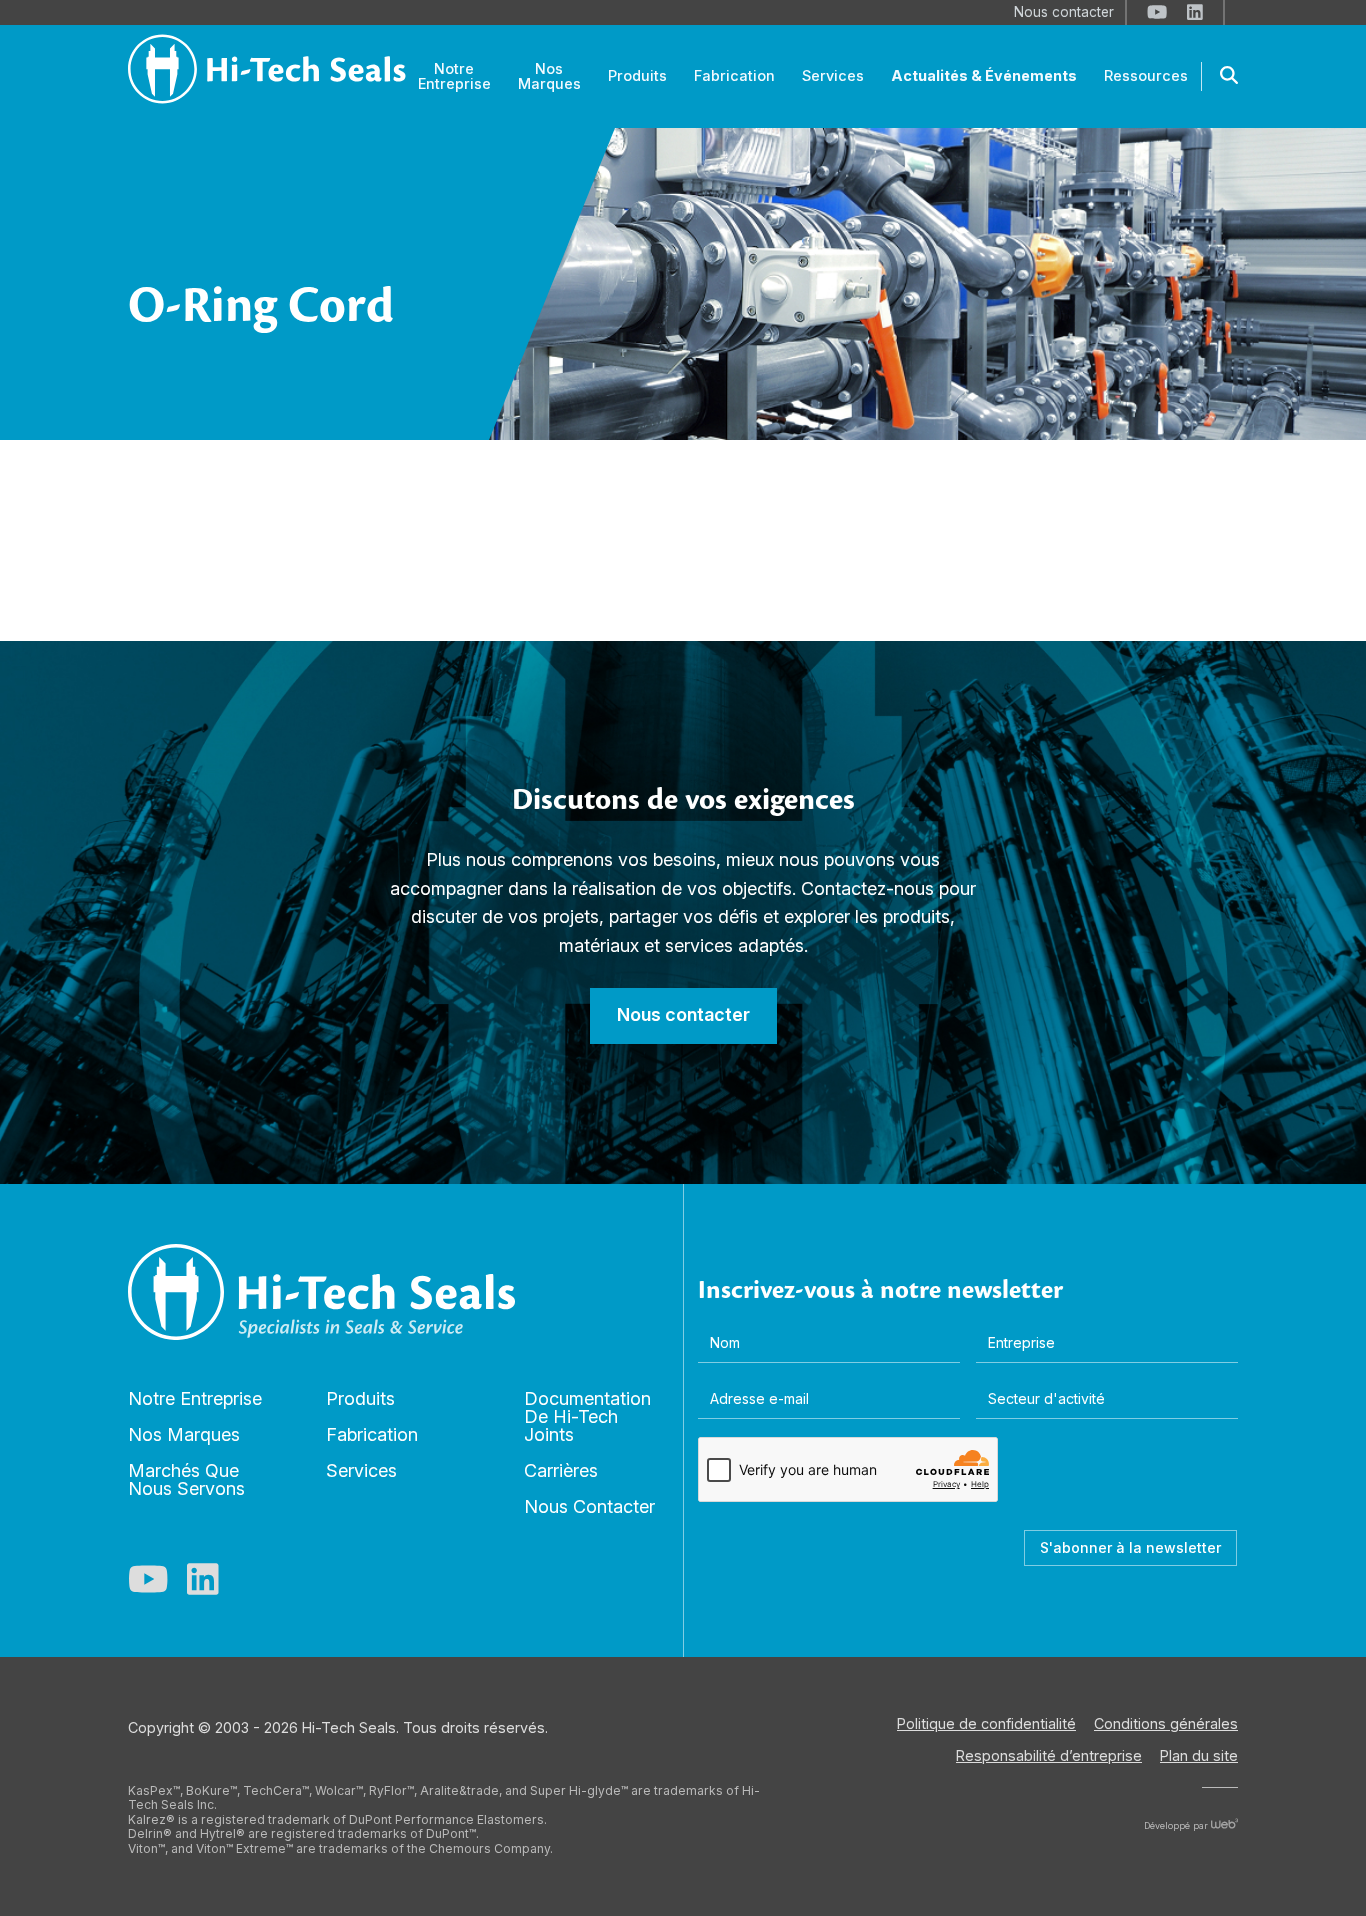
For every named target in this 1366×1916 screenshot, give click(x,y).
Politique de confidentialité (986, 1723)
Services (361, 1470)
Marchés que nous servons (186, 1479)
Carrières (561, 1470)
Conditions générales (1166, 1723)
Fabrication (372, 1434)
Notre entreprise (195, 1398)
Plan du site (1199, 1755)
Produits (360, 1398)
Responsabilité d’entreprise (1049, 1755)
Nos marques (184, 1434)
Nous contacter (589, 1506)
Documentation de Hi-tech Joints (587, 1416)
